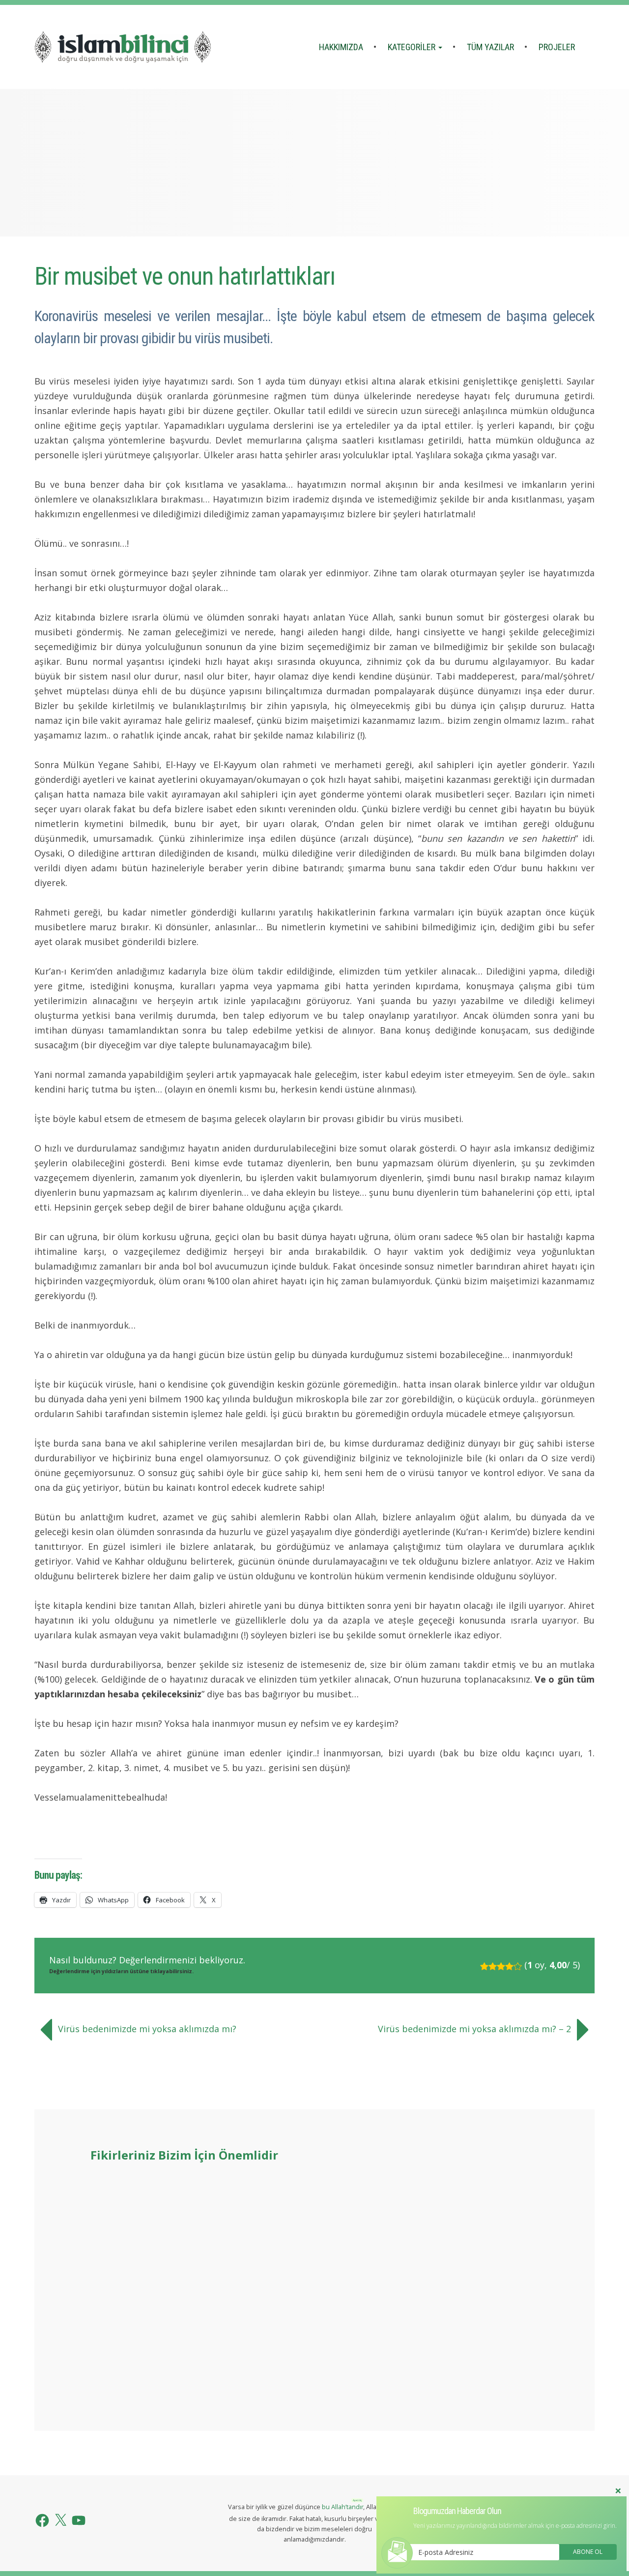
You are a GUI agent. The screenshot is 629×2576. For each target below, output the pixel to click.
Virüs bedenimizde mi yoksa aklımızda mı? (147, 2029)
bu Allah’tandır (343, 2507)
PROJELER (557, 47)
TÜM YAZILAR (490, 47)
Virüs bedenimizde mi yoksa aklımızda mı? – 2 (474, 2029)
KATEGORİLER (413, 47)
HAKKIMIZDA (341, 47)
